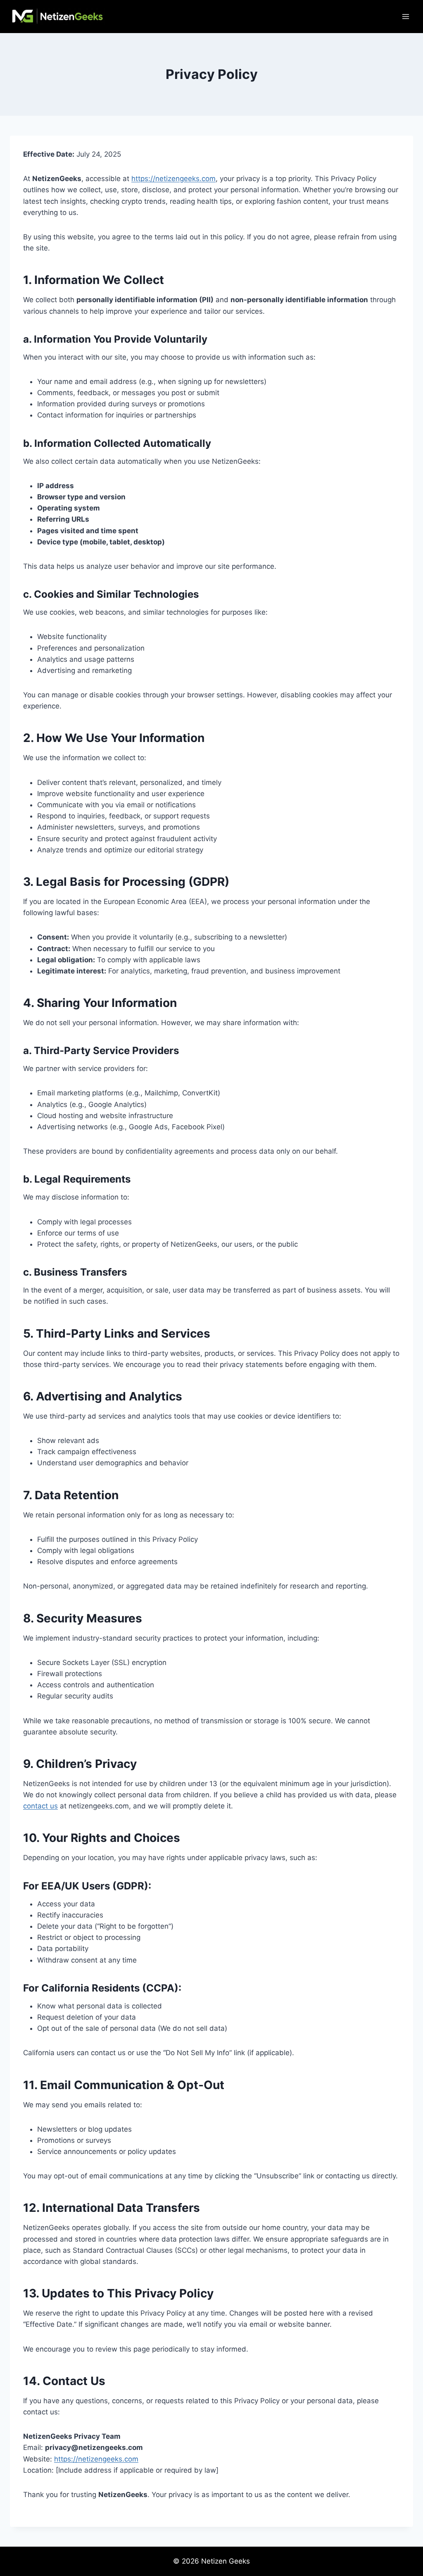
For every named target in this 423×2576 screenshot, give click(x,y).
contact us (40, 1806)
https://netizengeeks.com (173, 179)
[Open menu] (405, 16)
